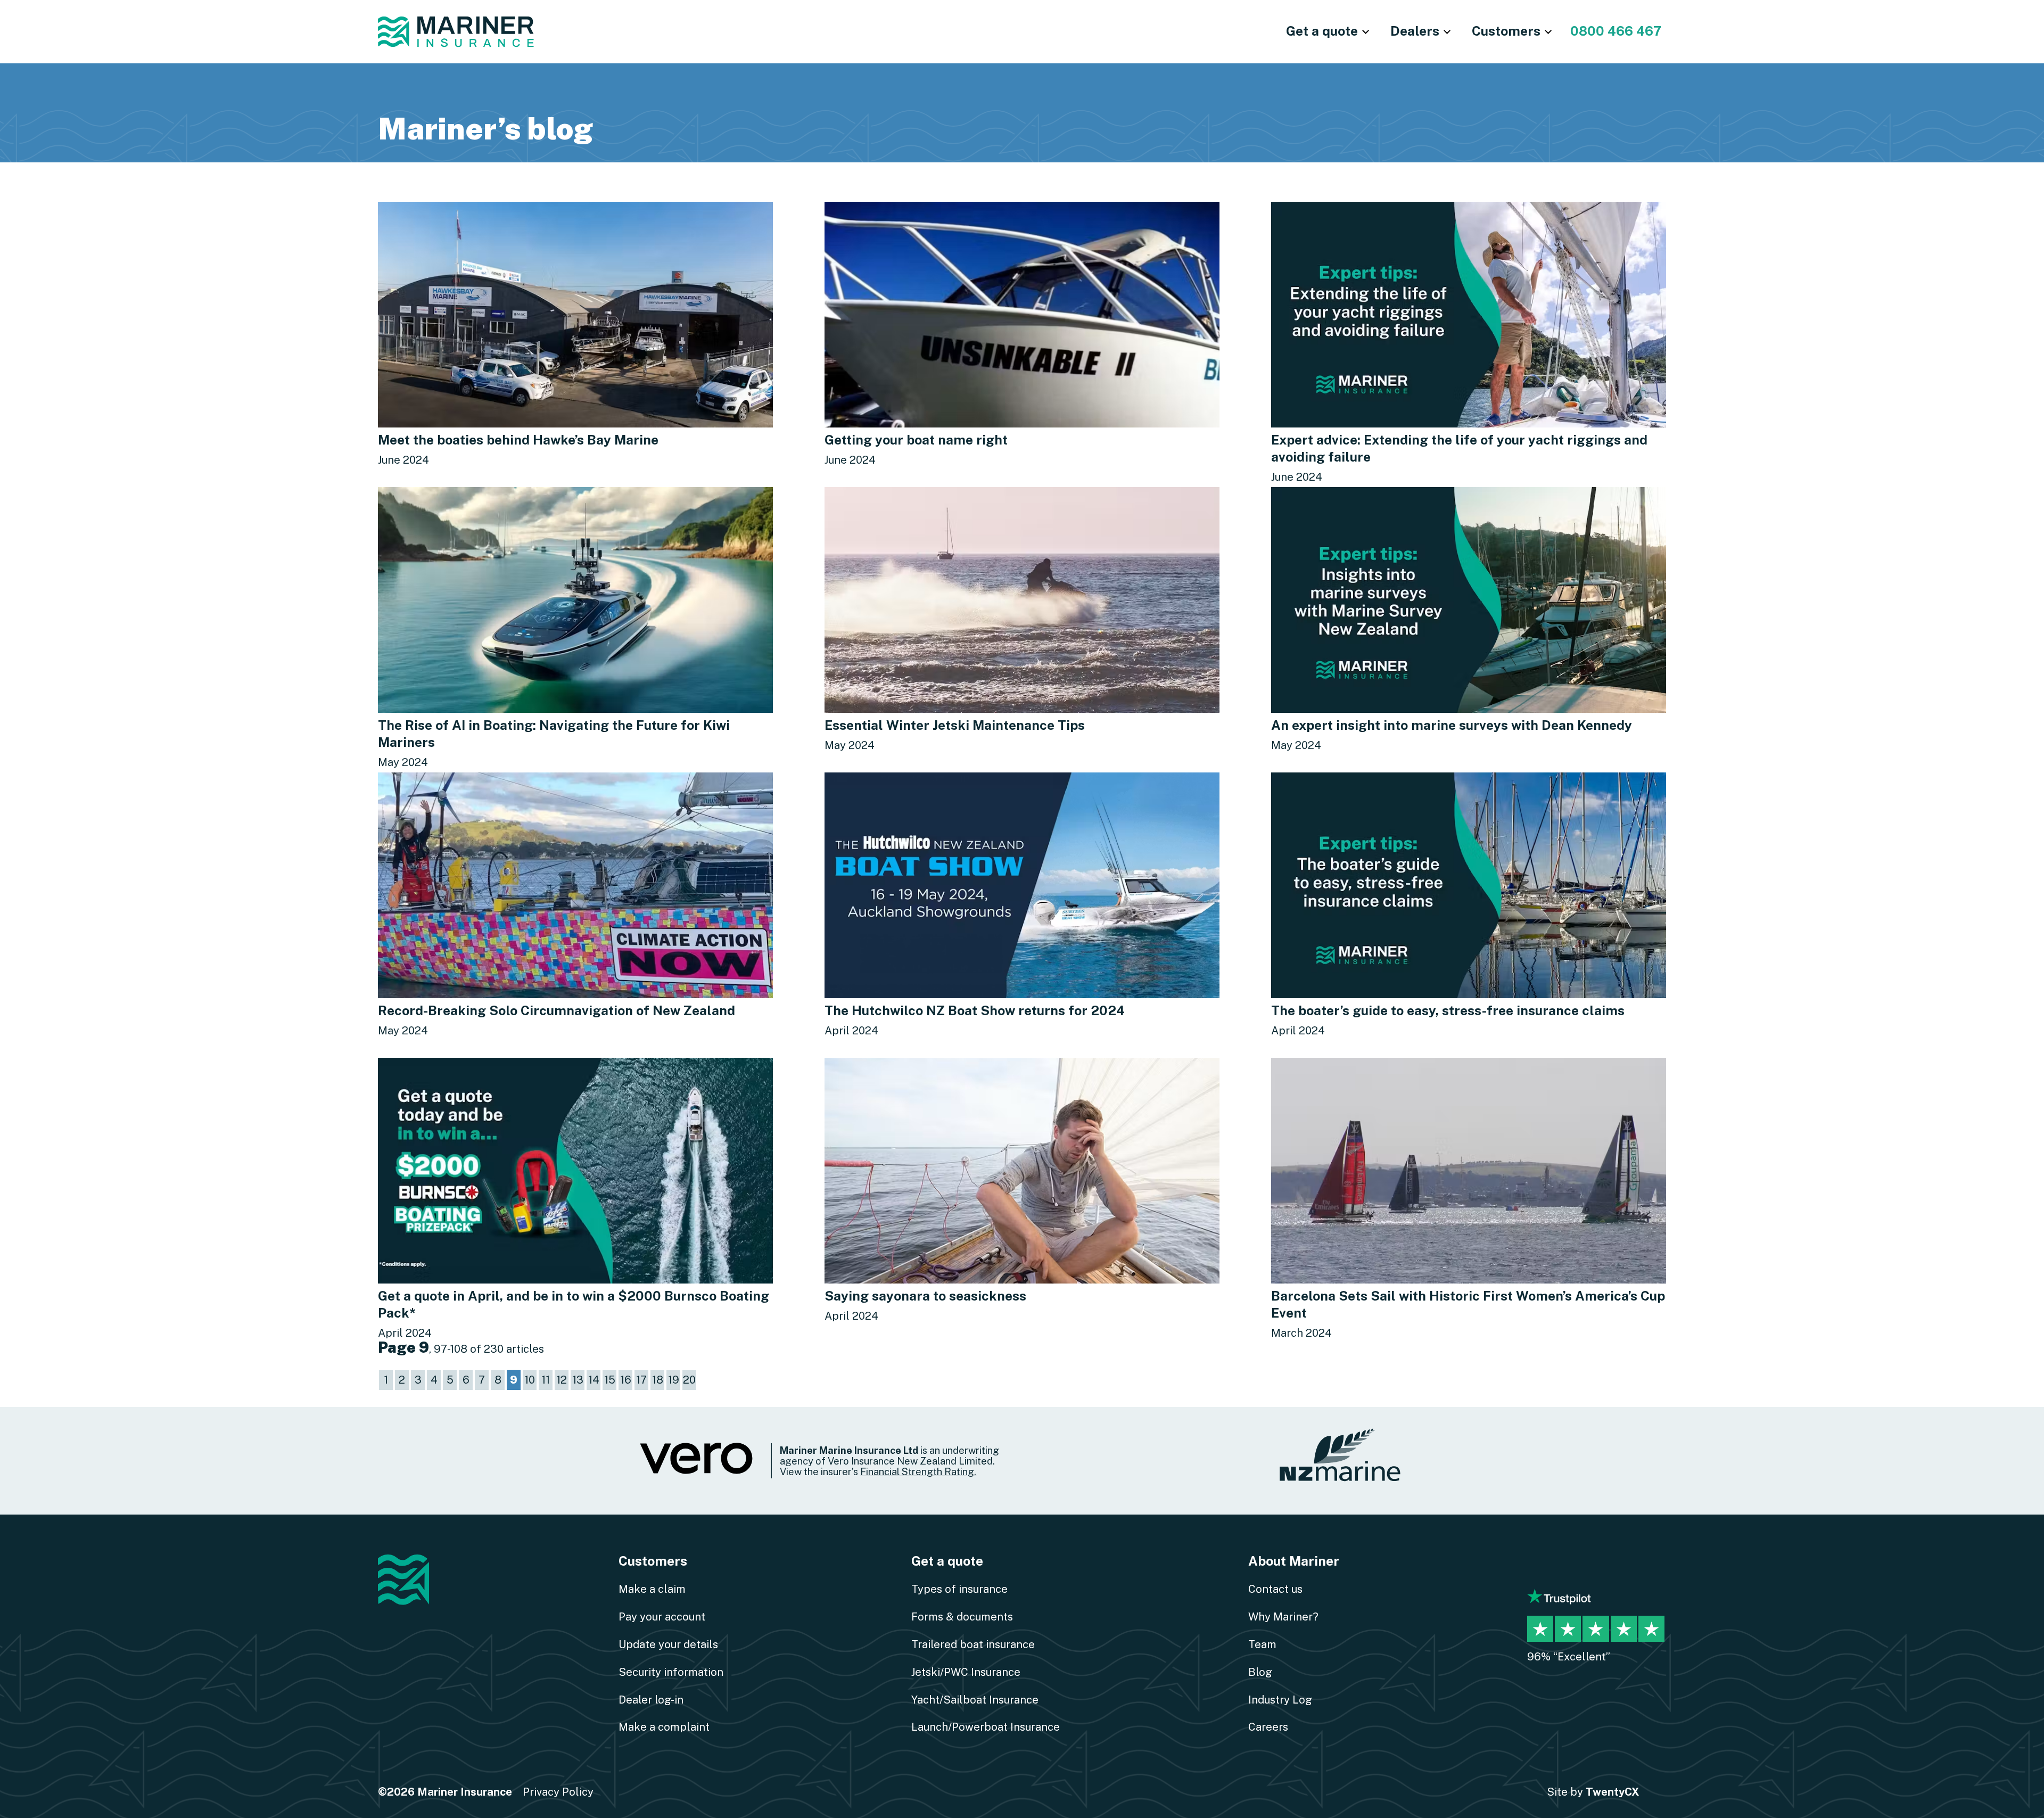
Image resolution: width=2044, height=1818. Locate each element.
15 (610, 1380)
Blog (1260, 1672)
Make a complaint (664, 1727)
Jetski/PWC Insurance (966, 1672)
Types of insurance (959, 1589)
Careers (1268, 1727)
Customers (653, 1561)
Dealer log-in (651, 1700)
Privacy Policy (558, 1792)
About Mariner (1294, 1561)
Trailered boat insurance (973, 1644)
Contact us (1275, 1589)
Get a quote (947, 1561)
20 (689, 1380)
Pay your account (662, 1617)
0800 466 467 (1616, 31)
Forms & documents (962, 1617)
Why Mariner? (1283, 1617)
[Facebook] (1540, 1565)
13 (578, 1380)
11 (546, 1380)
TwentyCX (1613, 1792)
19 (674, 1380)
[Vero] (697, 1472)
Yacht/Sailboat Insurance (975, 1700)
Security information (671, 1672)
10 (530, 1380)
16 (626, 1380)
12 (562, 1380)
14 (594, 1380)
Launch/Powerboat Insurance (986, 1727)
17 (641, 1380)
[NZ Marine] (1341, 1461)
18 (658, 1380)
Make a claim (652, 1589)
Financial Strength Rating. (918, 1471)
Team (1262, 1644)
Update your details (668, 1644)
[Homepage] (456, 32)
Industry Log (1280, 1700)
